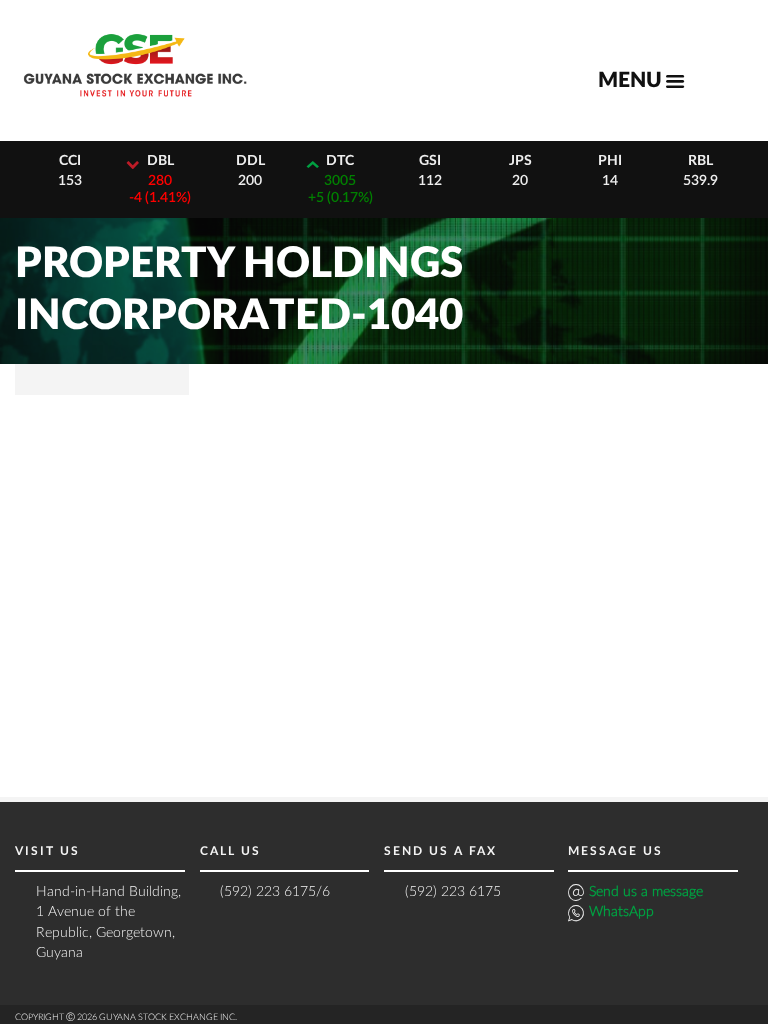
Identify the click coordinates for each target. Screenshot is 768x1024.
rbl (700, 161)
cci (70, 161)
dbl (160, 161)
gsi (430, 161)
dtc (340, 161)
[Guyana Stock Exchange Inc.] (135, 104)
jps (520, 161)
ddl (250, 161)
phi (610, 161)
